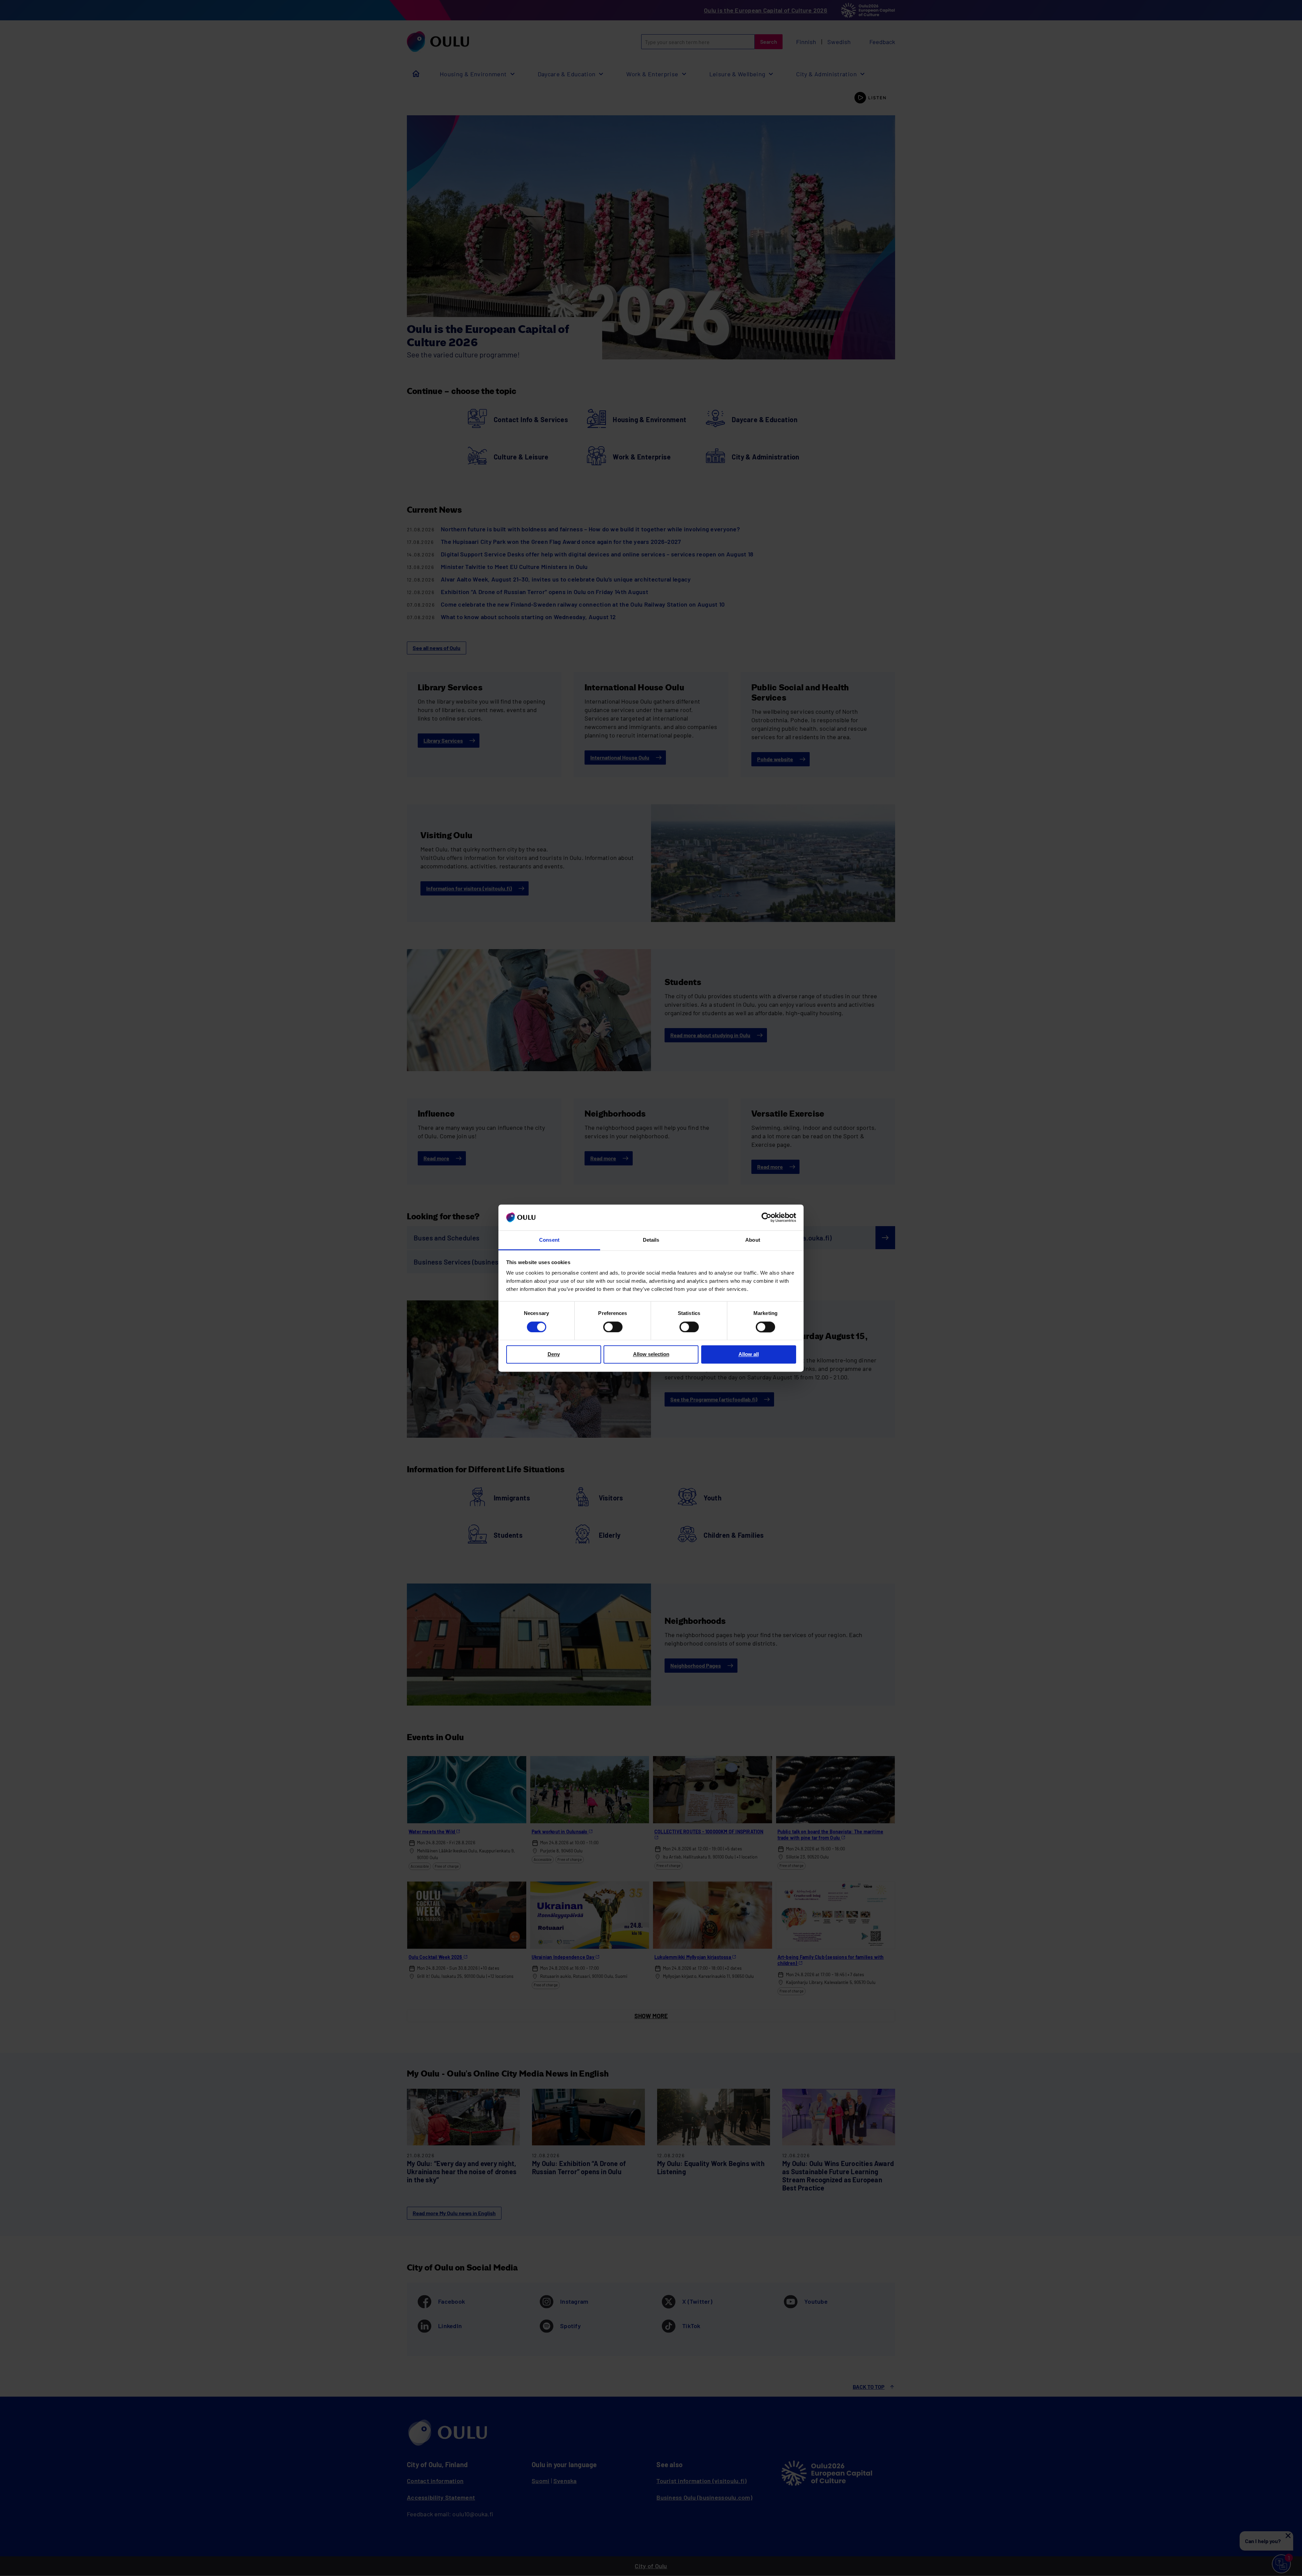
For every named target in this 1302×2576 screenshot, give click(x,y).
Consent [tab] (549, 1240)
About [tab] (753, 1240)
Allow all (749, 1354)
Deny (554, 1354)
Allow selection (651, 1354)
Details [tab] (651, 1240)
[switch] (613, 1327)
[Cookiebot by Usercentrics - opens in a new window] (766, 1217)
